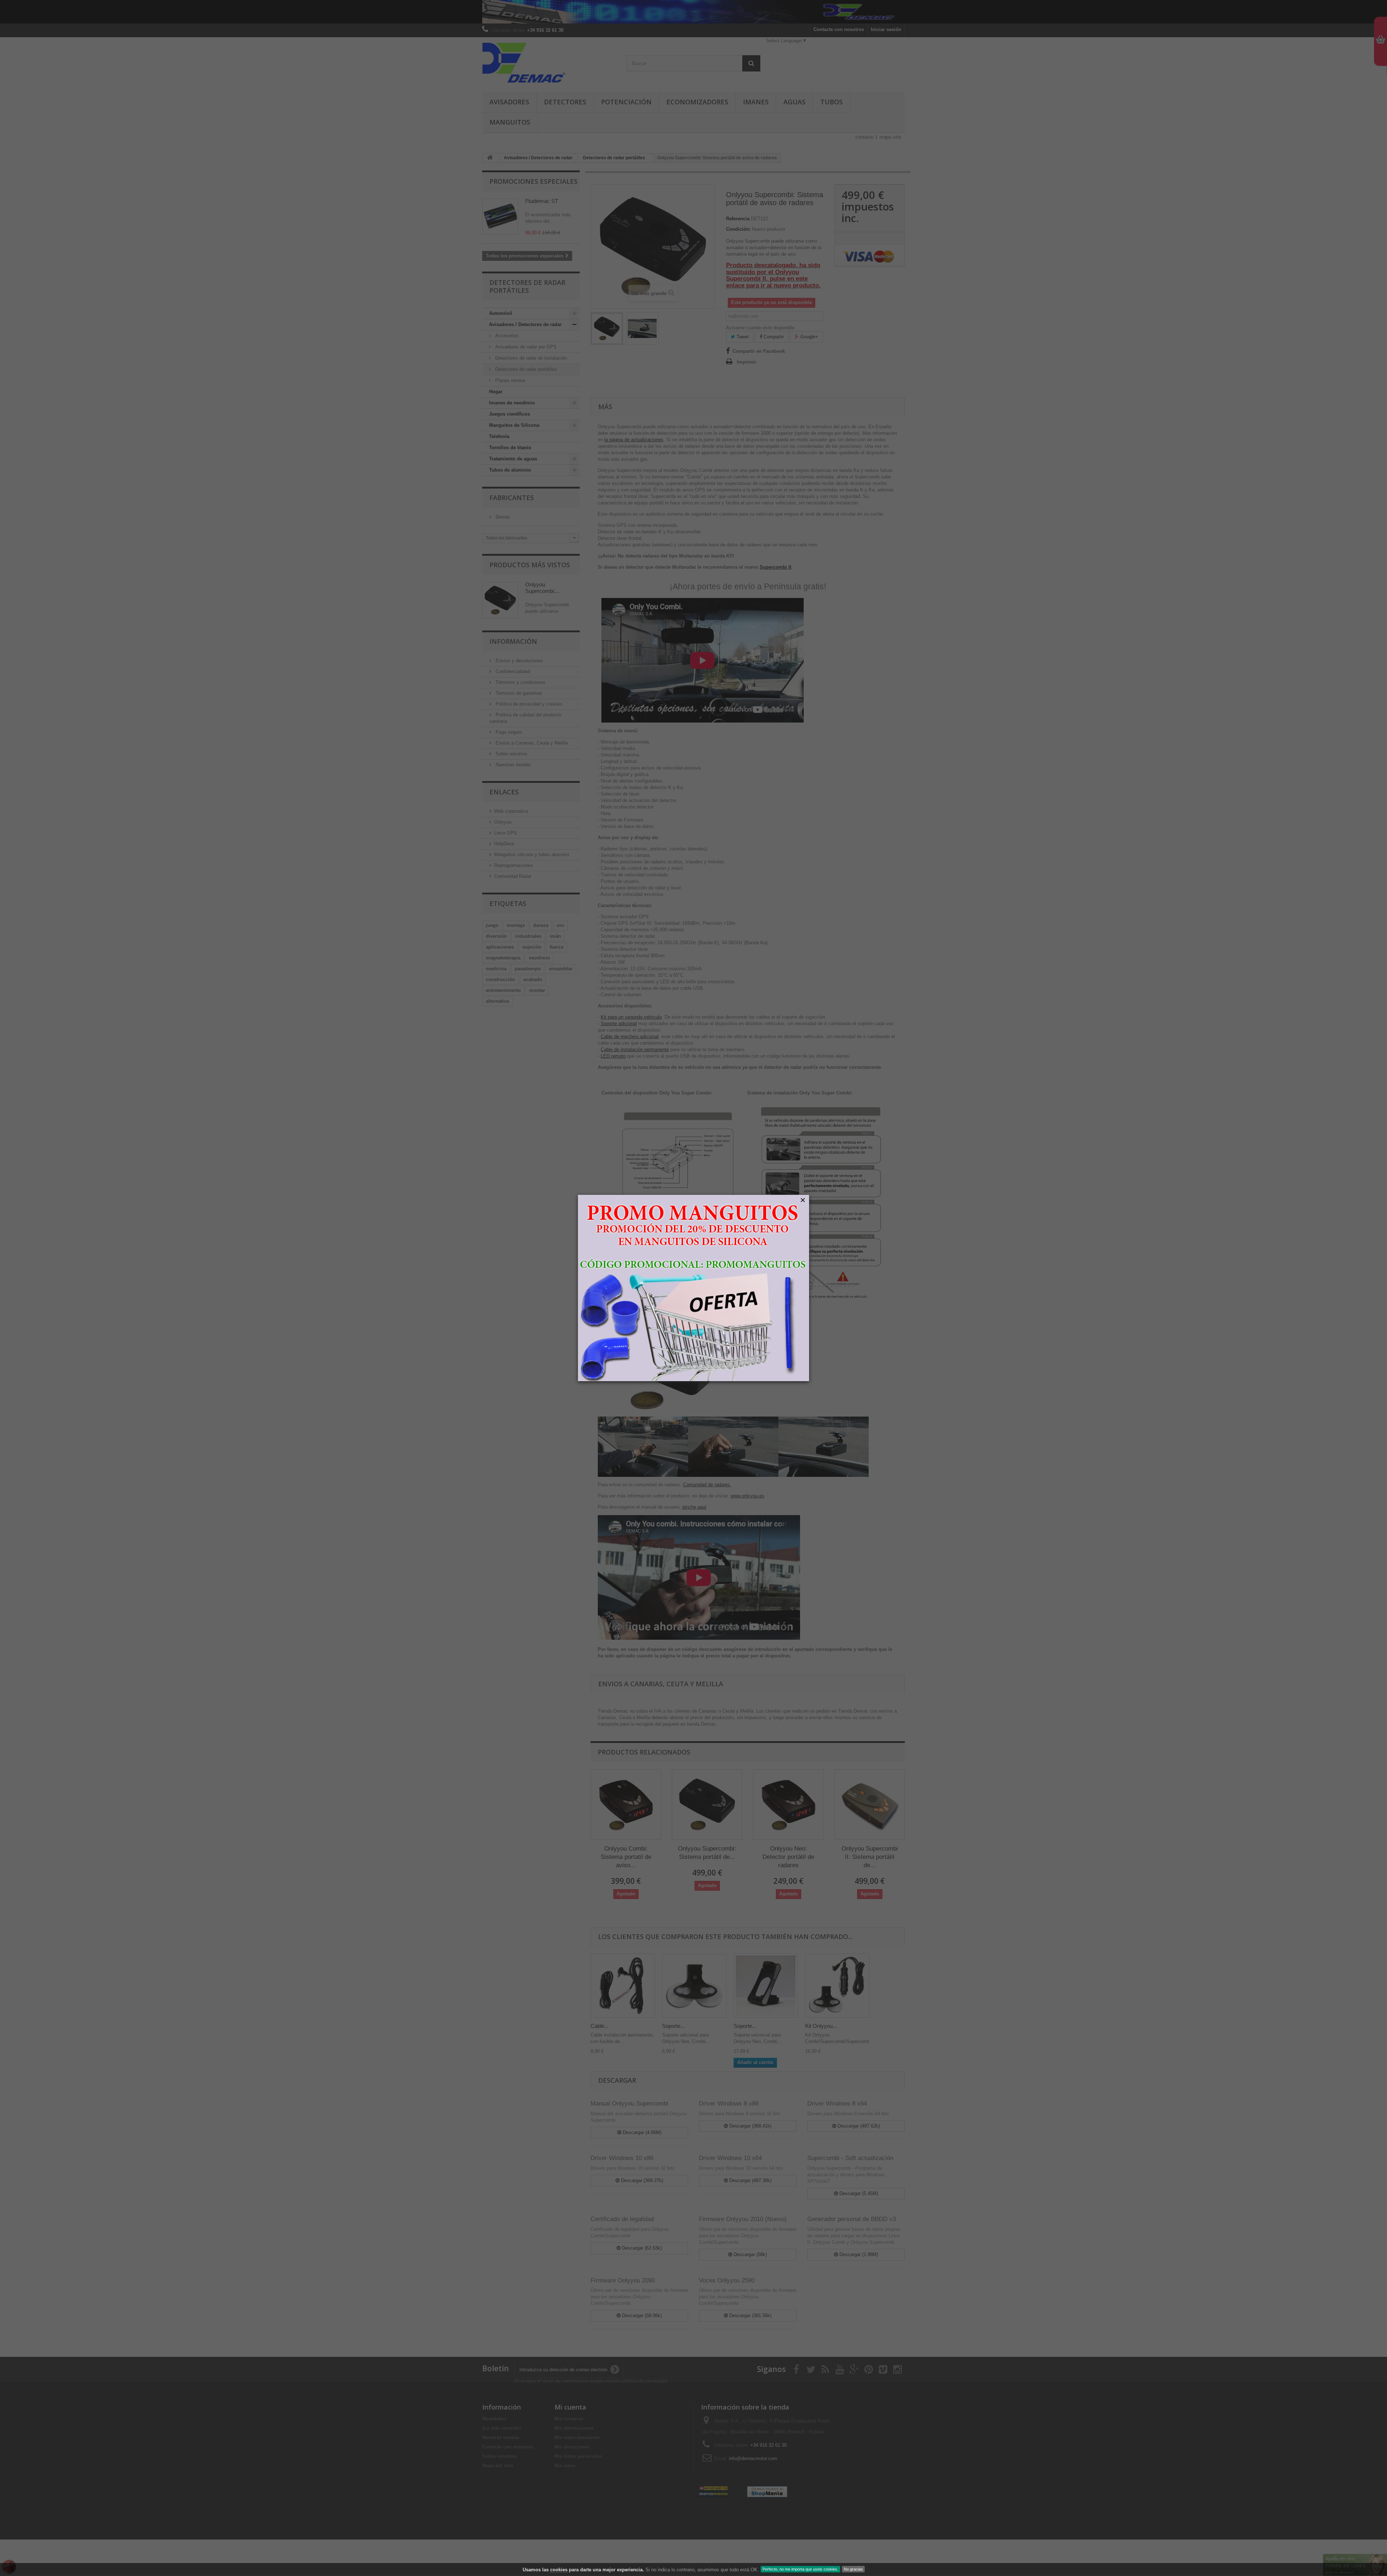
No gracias (853, 2569)
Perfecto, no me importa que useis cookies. (800, 2569)
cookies (559, 2570)
